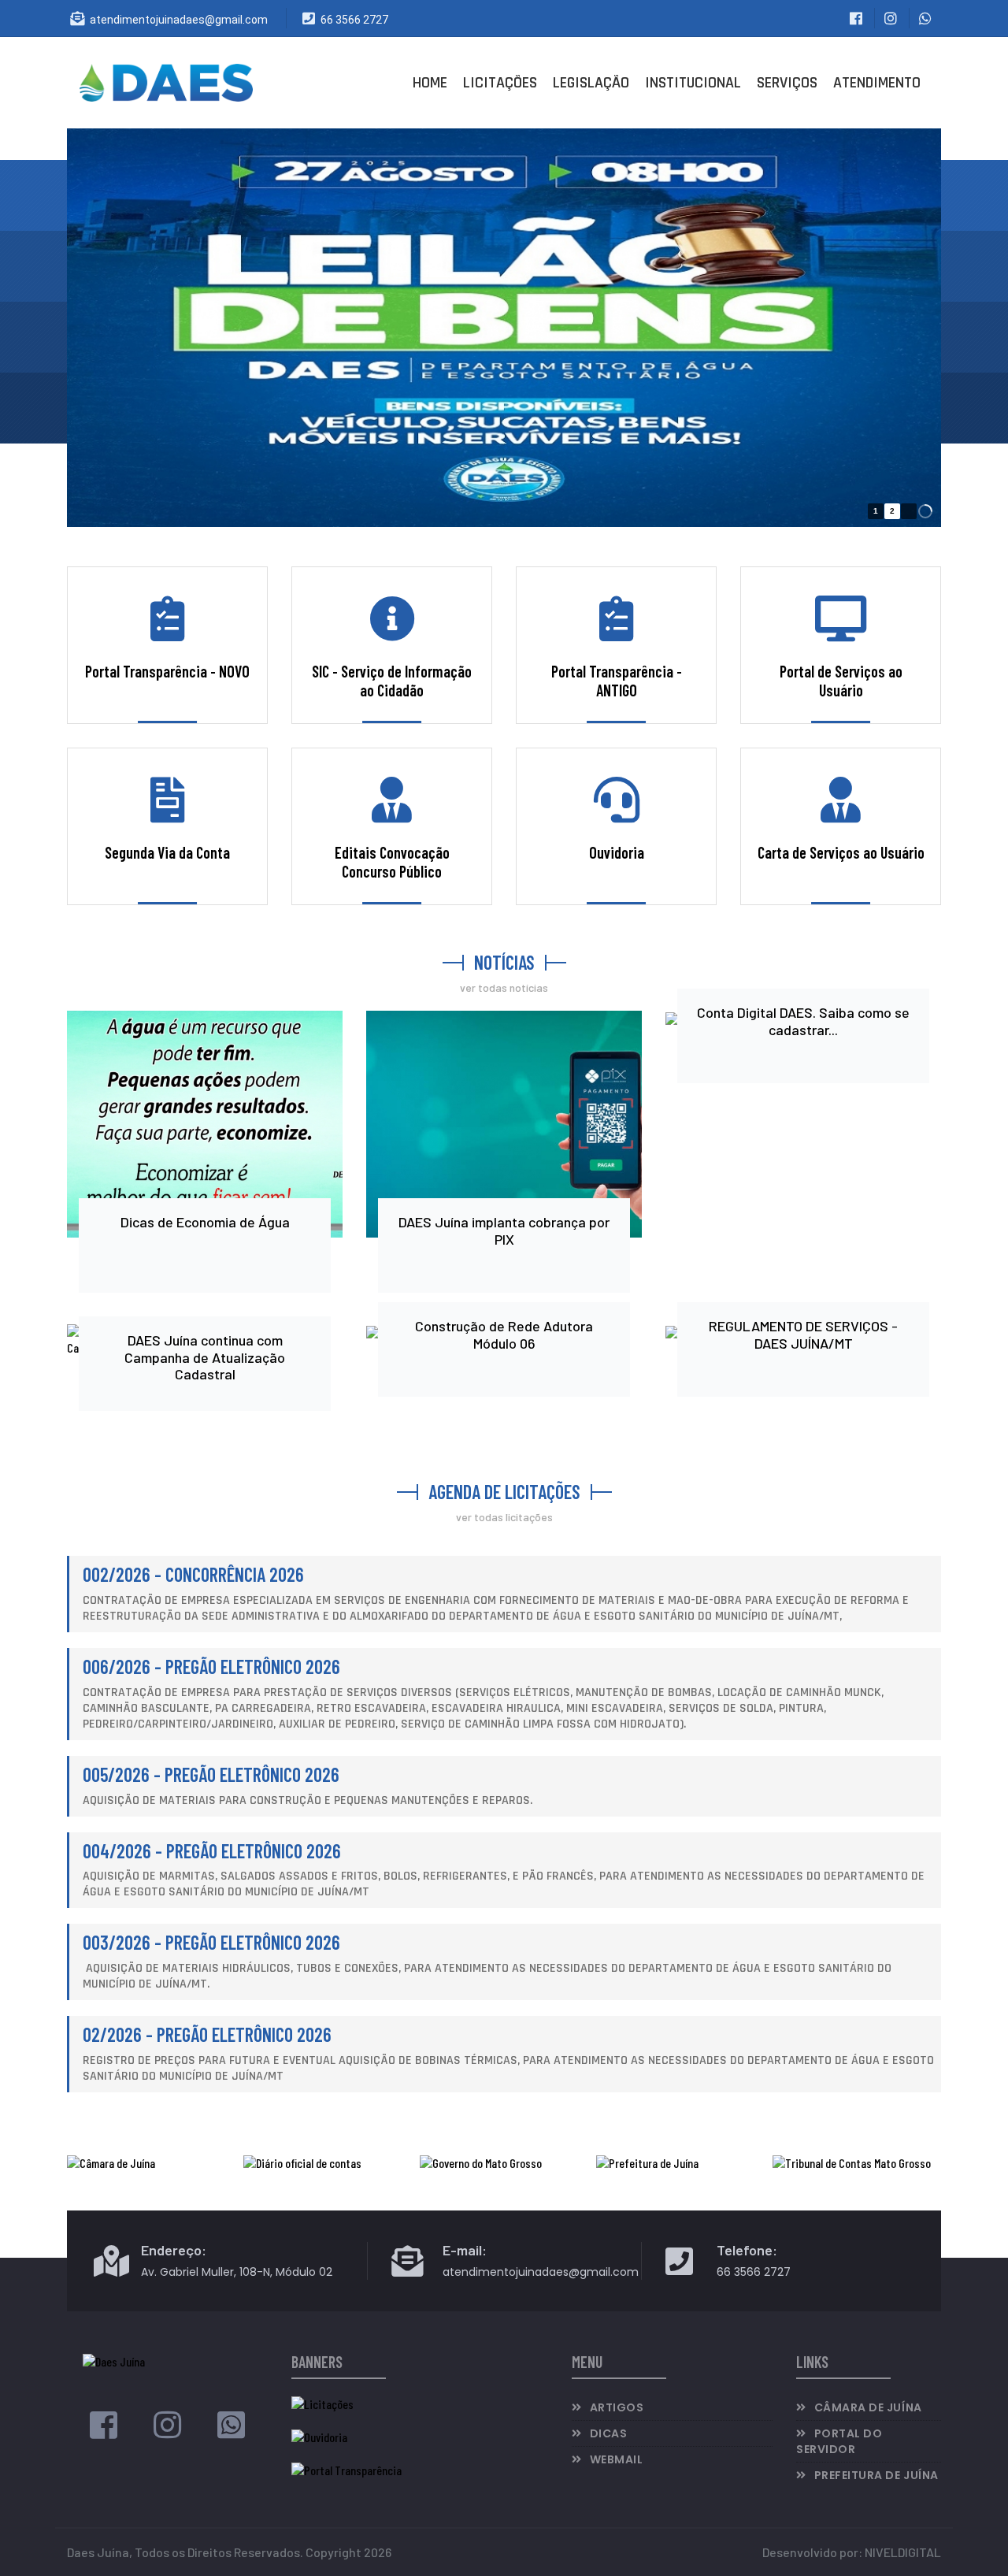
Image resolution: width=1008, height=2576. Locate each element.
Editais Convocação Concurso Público (392, 862)
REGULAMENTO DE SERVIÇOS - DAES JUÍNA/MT (803, 1334)
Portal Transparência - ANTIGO (617, 681)
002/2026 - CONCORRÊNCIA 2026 (193, 1574)
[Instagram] (167, 2431)
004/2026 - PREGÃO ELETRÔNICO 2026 (212, 1851)
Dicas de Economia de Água (205, 1222)
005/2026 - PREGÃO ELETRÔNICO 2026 (211, 1774)
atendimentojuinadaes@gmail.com (179, 20)
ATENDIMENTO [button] (877, 83)
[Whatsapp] (231, 2431)
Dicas (609, 2433)
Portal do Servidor (839, 2441)
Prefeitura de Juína (876, 2475)
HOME (430, 83)
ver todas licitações (504, 1517)
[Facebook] (104, 2431)
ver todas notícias (504, 987)
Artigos (617, 2407)
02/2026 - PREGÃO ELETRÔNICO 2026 (207, 2034)
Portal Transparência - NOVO (167, 671)
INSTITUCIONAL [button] (693, 83)
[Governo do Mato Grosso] (504, 2163)
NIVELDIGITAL (903, 2552)
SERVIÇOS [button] (787, 83)
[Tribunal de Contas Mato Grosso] (857, 2163)
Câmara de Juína (868, 2407)
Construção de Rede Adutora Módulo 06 (504, 1334)
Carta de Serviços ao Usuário (841, 852)
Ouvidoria (617, 852)
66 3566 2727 (354, 20)
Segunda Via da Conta (167, 852)
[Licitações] (322, 2402)
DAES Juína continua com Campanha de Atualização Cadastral (205, 1357)
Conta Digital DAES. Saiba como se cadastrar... (803, 1021)
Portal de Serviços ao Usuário (841, 681)
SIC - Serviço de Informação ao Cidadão (392, 681)
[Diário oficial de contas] (328, 2163)
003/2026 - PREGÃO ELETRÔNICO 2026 (211, 1942)
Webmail (617, 2459)
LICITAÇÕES (500, 83)
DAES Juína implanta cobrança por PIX (504, 1230)
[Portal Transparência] (346, 2468)
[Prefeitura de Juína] (680, 2163)
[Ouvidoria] (319, 2435)
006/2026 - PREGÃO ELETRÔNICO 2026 (211, 1667)
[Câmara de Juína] (151, 2163)
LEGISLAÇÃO (591, 83)
